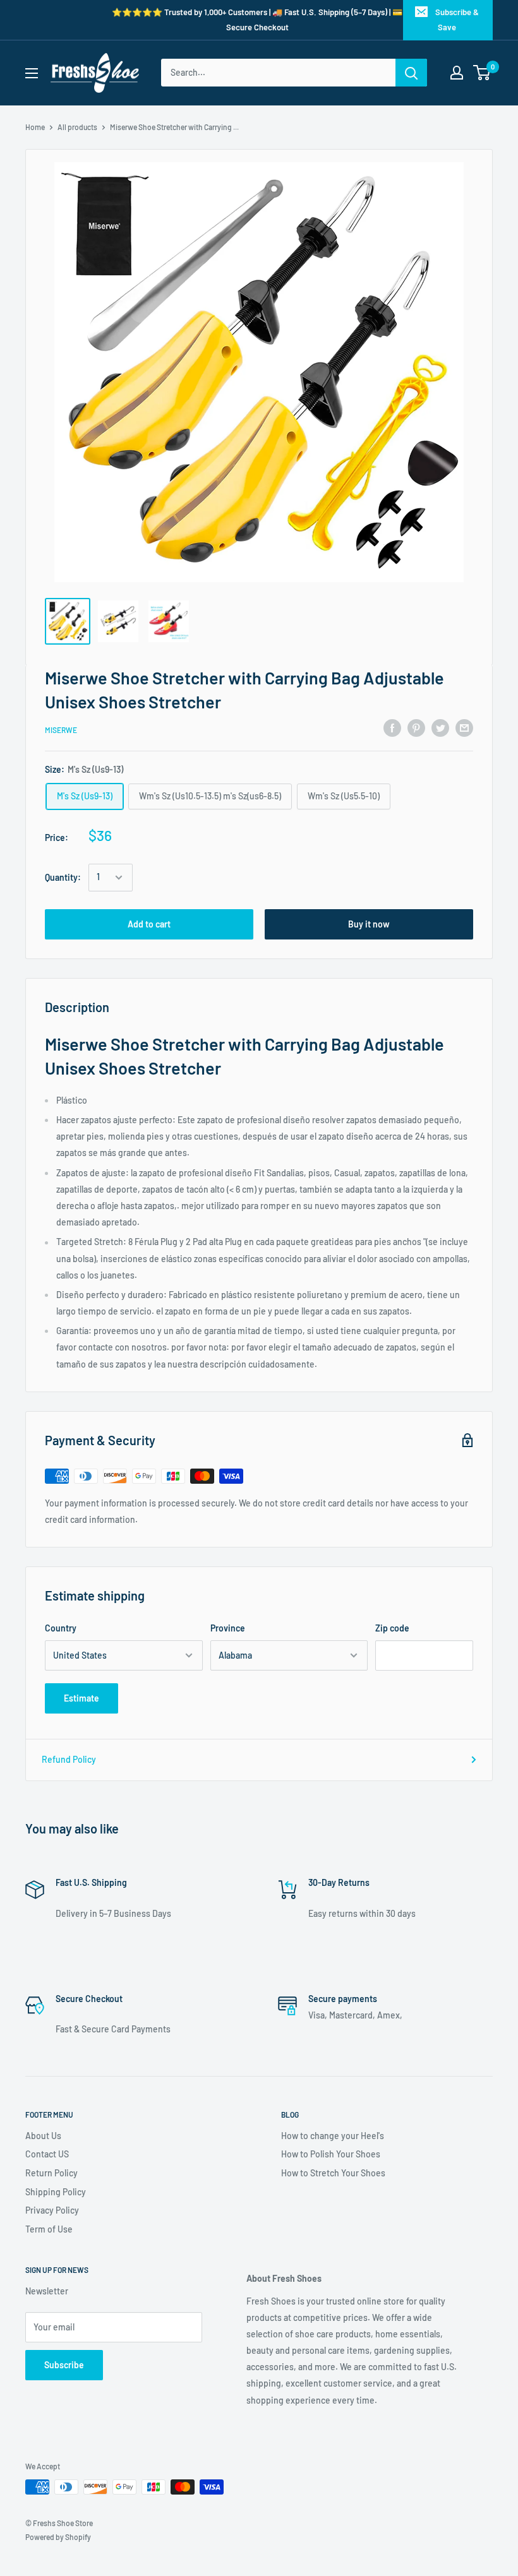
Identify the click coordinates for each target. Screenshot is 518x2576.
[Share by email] (464, 728)
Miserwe (61, 730)
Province (228, 1628)
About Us (43, 2136)
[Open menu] (32, 73)
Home (35, 127)
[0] (482, 73)
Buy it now (369, 924)
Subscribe (64, 2365)
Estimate (81, 1698)
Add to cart (149, 924)
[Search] (411, 73)
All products (77, 127)
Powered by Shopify (58, 2537)
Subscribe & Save (457, 20)
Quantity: (63, 877)
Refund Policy (69, 1759)
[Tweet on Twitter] (440, 728)
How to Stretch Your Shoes (333, 2173)
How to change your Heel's (333, 2136)
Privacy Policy (52, 2210)
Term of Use (49, 2229)
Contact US (47, 2154)
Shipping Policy (56, 2192)
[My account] (457, 73)
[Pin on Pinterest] (416, 728)
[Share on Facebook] (392, 728)
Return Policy (51, 2173)
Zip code (392, 1628)
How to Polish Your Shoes (331, 2154)
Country (61, 1628)
